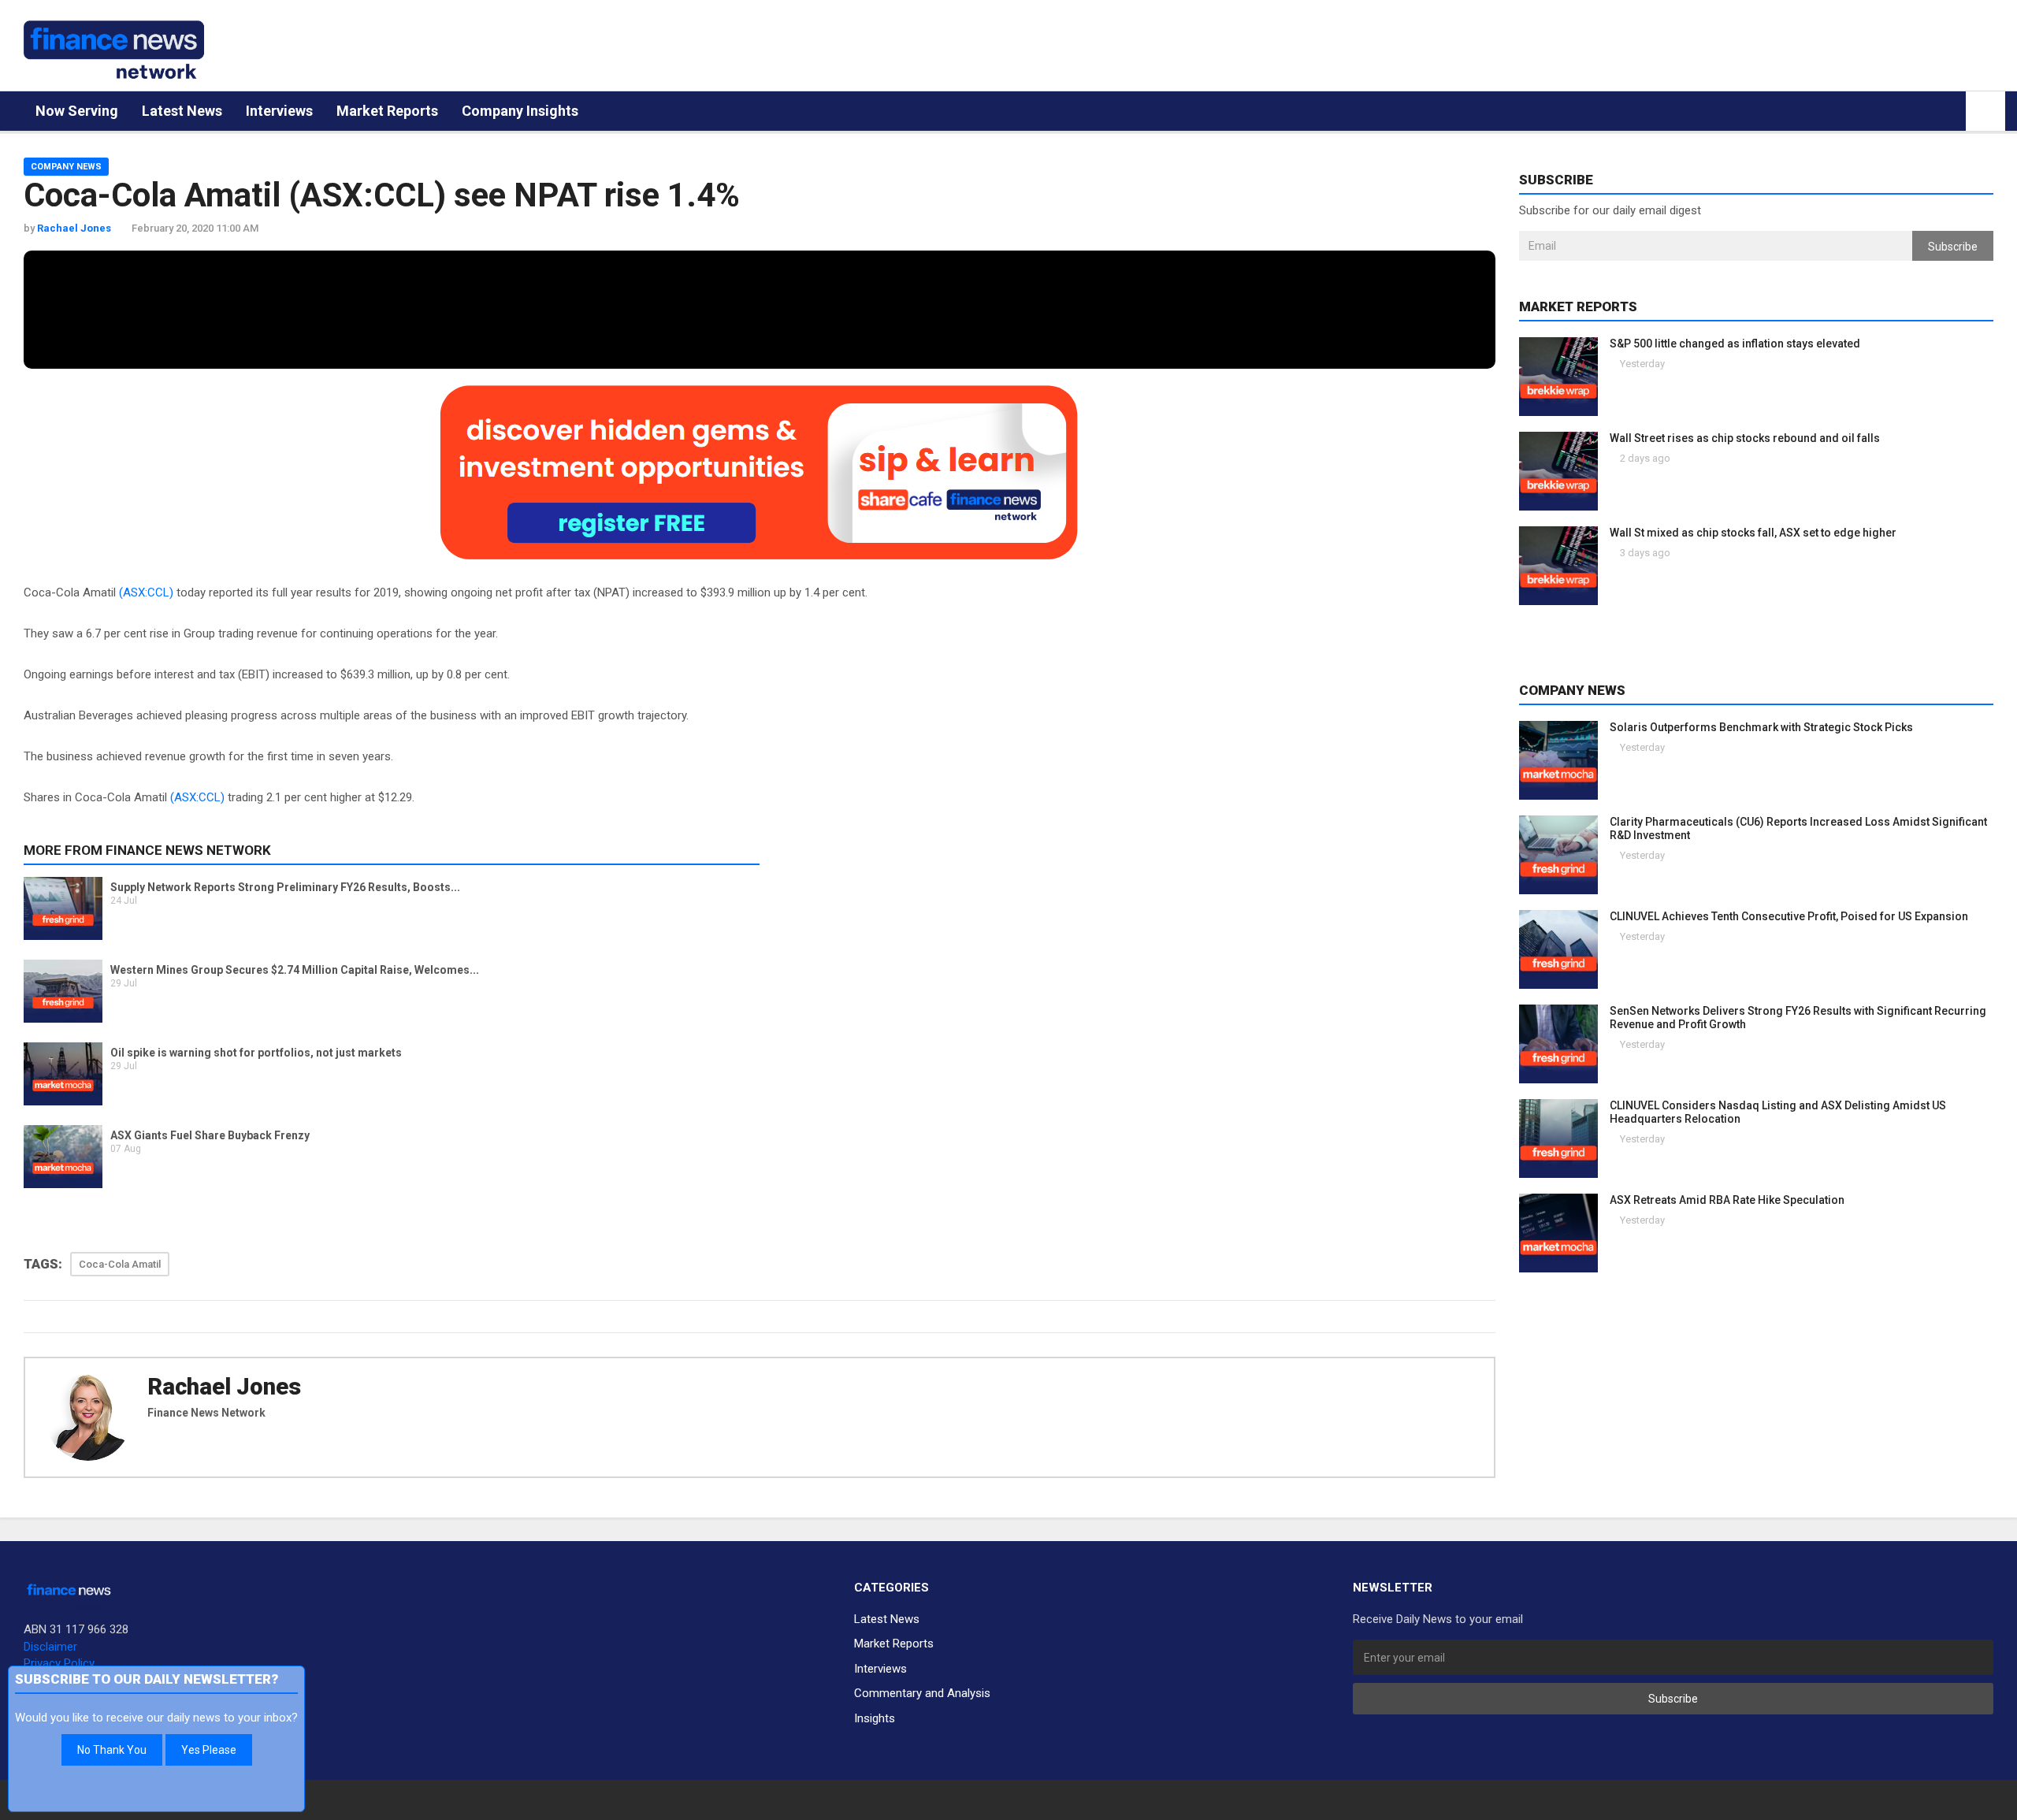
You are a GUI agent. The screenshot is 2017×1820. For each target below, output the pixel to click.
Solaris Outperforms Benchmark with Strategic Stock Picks (1761, 727)
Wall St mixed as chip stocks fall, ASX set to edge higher (1753, 533)
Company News (66, 167)
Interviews (279, 111)
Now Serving (77, 111)
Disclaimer (50, 1647)
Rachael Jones (224, 1387)
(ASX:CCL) (146, 592)
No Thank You (112, 1750)
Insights (875, 1718)
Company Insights (520, 111)
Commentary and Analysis (922, 1693)
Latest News (182, 111)
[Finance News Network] (114, 50)
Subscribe (1953, 247)
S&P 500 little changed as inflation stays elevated (1735, 344)
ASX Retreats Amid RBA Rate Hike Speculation (1727, 1200)
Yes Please (209, 1750)
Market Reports (387, 111)
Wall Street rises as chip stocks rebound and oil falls (1745, 438)
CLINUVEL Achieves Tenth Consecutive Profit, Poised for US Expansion (1789, 916)
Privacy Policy (59, 1663)
